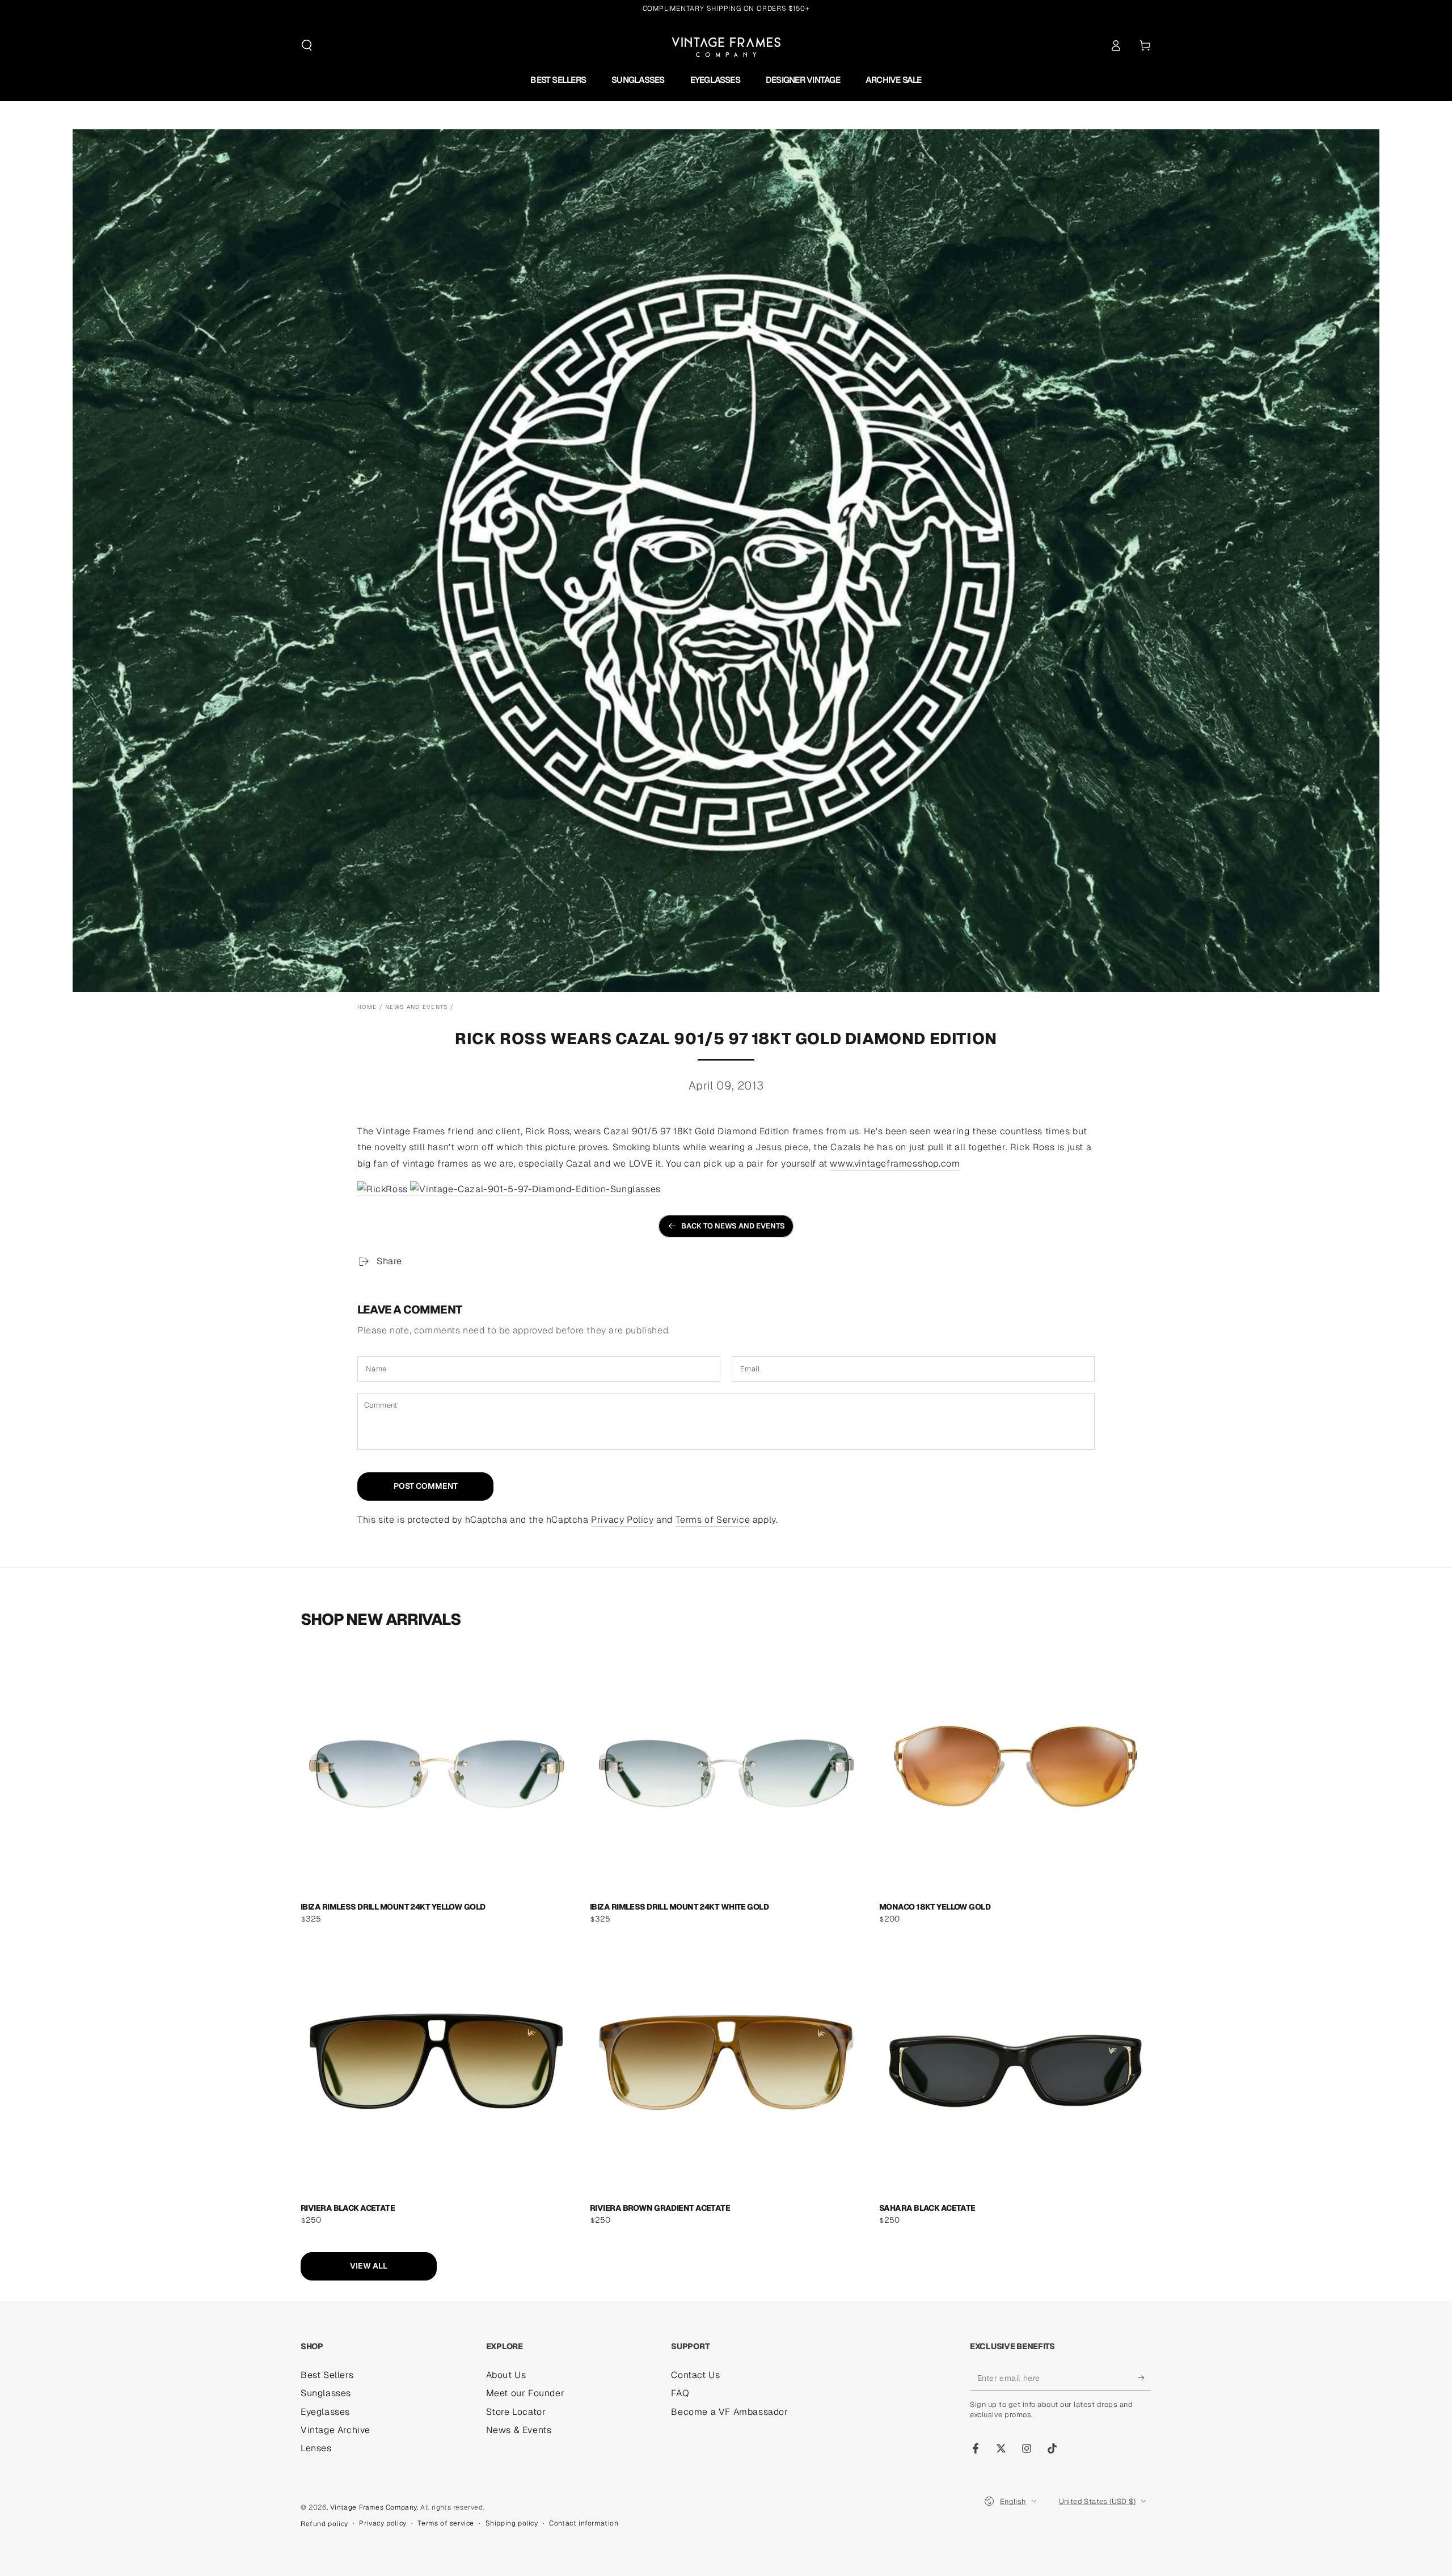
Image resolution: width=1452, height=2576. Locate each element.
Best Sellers (327, 2375)
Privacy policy (383, 2523)
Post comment (426, 1486)
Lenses (316, 2448)
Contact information (584, 2523)
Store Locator (516, 2412)
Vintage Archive (335, 2430)
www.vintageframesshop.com (895, 1164)
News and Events (417, 1007)
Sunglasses (326, 2393)
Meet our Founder (525, 2393)
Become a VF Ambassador (729, 2412)
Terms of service (446, 2523)
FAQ (680, 2393)
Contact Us (695, 2375)
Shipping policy (512, 2523)
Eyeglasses (325, 2412)
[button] (307, 45)
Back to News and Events (733, 1226)
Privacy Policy (622, 1520)
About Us (506, 2375)
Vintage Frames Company (373, 2507)
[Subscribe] (1145, 2378)
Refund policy (324, 2524)
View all (369, 2266)
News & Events (519, 2430)
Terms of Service (713, 1520)
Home (367, 1007)
